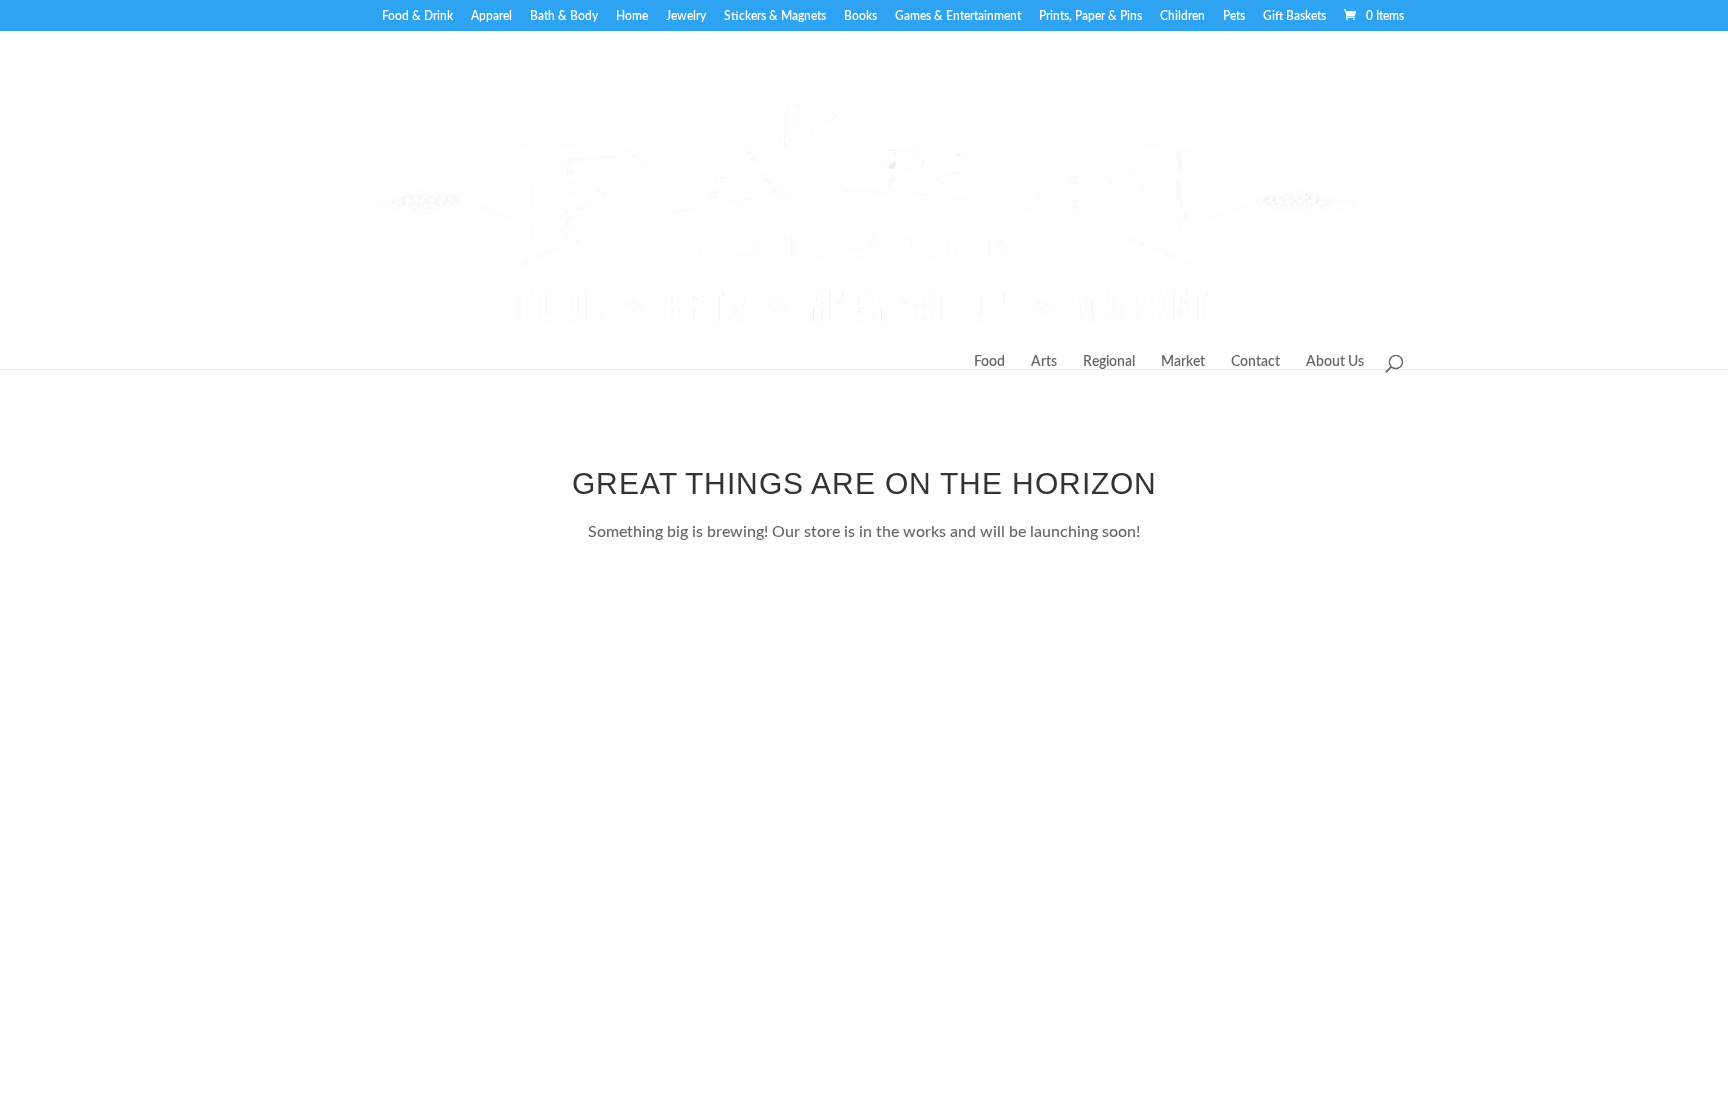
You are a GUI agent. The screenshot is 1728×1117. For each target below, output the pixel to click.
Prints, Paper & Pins (1090, 16)
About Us (1335, 362)
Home (632, 16)
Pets (1234, 16)
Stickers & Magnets (775, 16)
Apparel (491, 16)
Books (860, 16)
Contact (1255, 362)
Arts (1044, 362)
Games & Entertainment (958, 16)
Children (1182, 16)
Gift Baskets (1294, 16)
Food (989, 362)
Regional (1109, 362)
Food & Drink (417, 16)
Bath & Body (564, 16)
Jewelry (686, 16)
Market (1183, 362)
